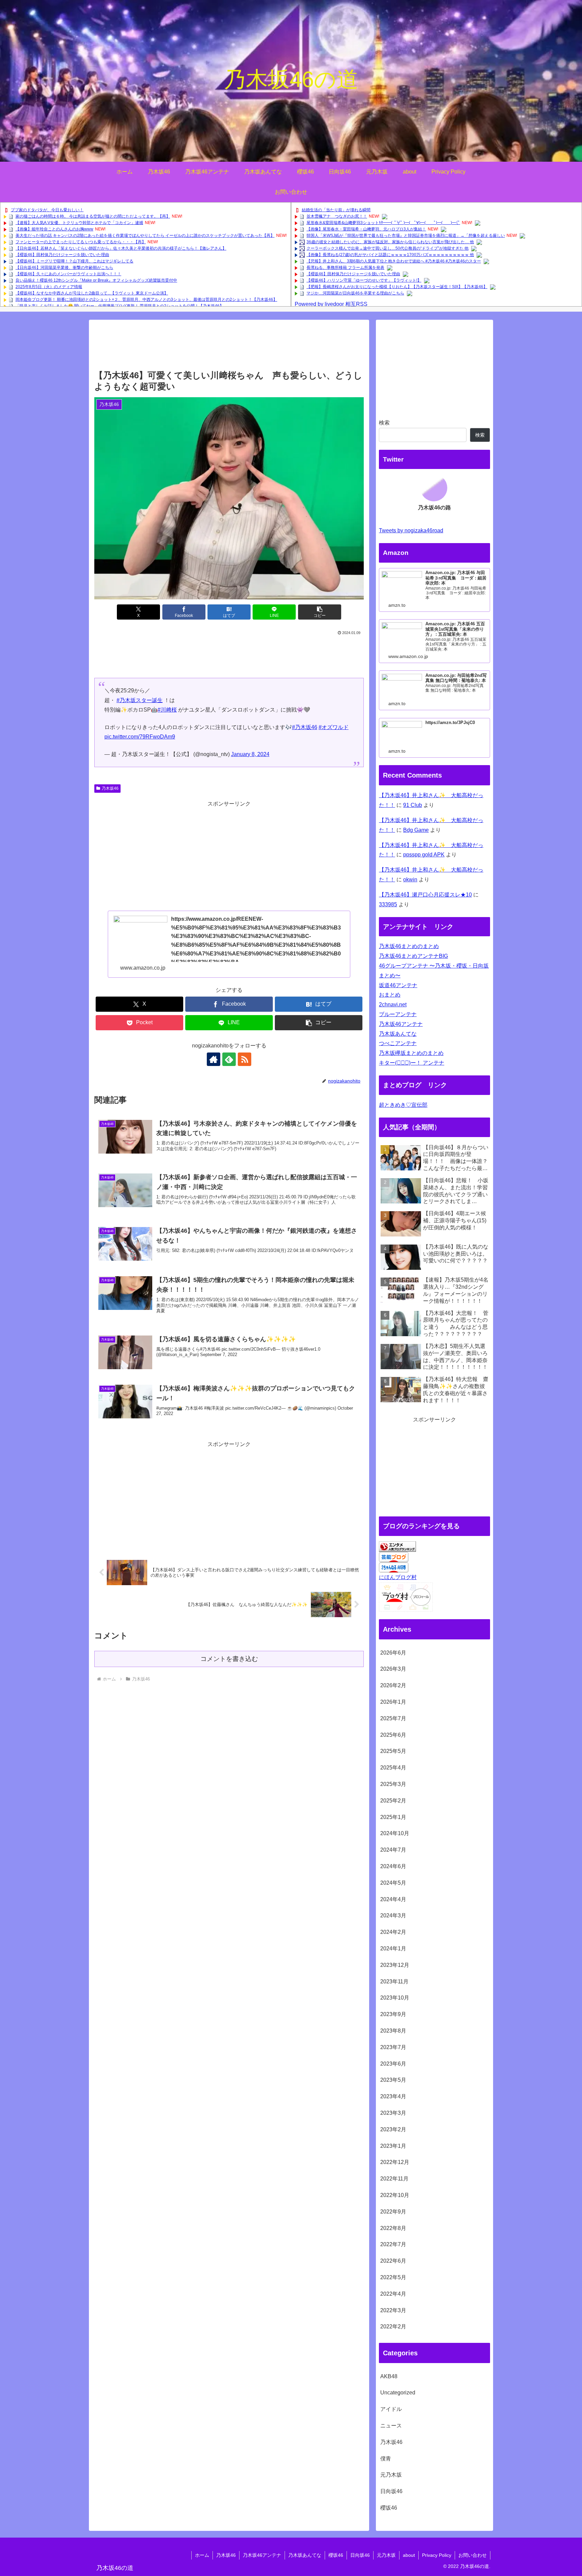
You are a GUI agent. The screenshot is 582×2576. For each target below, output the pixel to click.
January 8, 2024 (250, 754)
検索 (384, 423)
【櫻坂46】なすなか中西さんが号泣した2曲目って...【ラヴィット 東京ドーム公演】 (92, 293)
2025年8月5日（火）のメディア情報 (49, 287)
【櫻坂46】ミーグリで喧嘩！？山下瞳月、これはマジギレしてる (74, 261)
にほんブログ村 (398, 1577)
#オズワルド (334, 727)
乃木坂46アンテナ (401, 1024)
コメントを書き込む (229, 1659)
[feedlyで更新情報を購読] (229, 1059)
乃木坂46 (110, 788)
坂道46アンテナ (398, 985)
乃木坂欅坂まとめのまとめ (411, 1053)
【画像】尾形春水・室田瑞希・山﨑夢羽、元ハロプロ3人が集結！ (366, 229)
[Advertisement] (229, 347)
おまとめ (390, 995)
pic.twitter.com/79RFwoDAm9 (140, 737)
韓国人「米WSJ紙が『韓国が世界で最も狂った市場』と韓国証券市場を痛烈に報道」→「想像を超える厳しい (406, 235)
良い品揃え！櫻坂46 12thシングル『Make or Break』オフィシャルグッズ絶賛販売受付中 (96, 280)
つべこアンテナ (398, 1043)
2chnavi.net (393, 1004)
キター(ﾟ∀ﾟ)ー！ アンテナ (412, 1063)
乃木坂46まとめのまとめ (409, 946)
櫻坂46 (336, 2555)
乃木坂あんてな (398, 1034)
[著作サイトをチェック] (214, 1059)
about (409, 2555)
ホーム (202, 2555)
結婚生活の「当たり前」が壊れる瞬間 (336, 210)
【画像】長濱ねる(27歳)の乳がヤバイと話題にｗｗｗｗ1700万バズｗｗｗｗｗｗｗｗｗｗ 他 (390, 255)
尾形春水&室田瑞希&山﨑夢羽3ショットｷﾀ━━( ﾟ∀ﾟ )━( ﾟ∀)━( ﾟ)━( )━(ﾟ (383, 223)
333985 (388, 904)
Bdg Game (416, 830)
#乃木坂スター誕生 (140, 700)
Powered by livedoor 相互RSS (331, 304)
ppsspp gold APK (424, 855)
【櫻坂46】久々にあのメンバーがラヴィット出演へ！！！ (68, 274)
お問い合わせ (473, 2555)
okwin (410, 879)
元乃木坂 (386, 2555)
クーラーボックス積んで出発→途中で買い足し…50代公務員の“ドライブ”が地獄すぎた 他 (387, 248)
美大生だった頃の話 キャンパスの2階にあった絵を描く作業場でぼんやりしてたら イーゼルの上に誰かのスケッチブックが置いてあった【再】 (145, 235)
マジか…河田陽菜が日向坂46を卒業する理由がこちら (355, 293)
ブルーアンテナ (398, 1014)
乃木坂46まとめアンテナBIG (413, 956)
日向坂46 (360, 2555)
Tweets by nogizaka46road (411, 530)
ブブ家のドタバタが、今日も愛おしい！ (47, 210)
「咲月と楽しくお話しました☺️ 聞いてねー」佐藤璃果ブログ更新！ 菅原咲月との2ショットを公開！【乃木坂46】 (120, 306)
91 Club (413, 805)
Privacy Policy (437, 2555)
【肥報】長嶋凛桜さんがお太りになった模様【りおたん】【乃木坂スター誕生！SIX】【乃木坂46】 (397, 287)
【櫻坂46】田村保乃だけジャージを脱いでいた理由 (62, 255)
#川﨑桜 (167, 710)
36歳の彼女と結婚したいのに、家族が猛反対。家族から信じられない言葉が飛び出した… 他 (390, 242)
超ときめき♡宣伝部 (403, 1105)
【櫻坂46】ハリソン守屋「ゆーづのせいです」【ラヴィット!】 (364, 280)
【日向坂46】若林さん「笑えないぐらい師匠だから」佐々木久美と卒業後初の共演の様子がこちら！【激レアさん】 (121, 248)
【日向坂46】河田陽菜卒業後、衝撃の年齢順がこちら (64, 268)
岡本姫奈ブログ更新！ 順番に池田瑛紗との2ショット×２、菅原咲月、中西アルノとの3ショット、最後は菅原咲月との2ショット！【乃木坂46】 (146, 300)
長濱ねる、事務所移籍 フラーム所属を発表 (345, 268)
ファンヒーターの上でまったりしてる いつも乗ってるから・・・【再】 (81, 242)
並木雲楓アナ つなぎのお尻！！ (337, 216)
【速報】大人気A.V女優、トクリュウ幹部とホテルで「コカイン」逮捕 (79, 223)
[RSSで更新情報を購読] (245, 1059)
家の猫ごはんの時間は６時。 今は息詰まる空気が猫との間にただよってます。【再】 (93, 216)
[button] (320, 612)
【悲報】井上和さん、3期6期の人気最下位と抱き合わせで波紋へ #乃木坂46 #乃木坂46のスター (394, 261)
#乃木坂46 (305, 727)
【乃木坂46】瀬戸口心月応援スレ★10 (425, 895)
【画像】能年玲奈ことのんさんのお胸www (54, 229)
